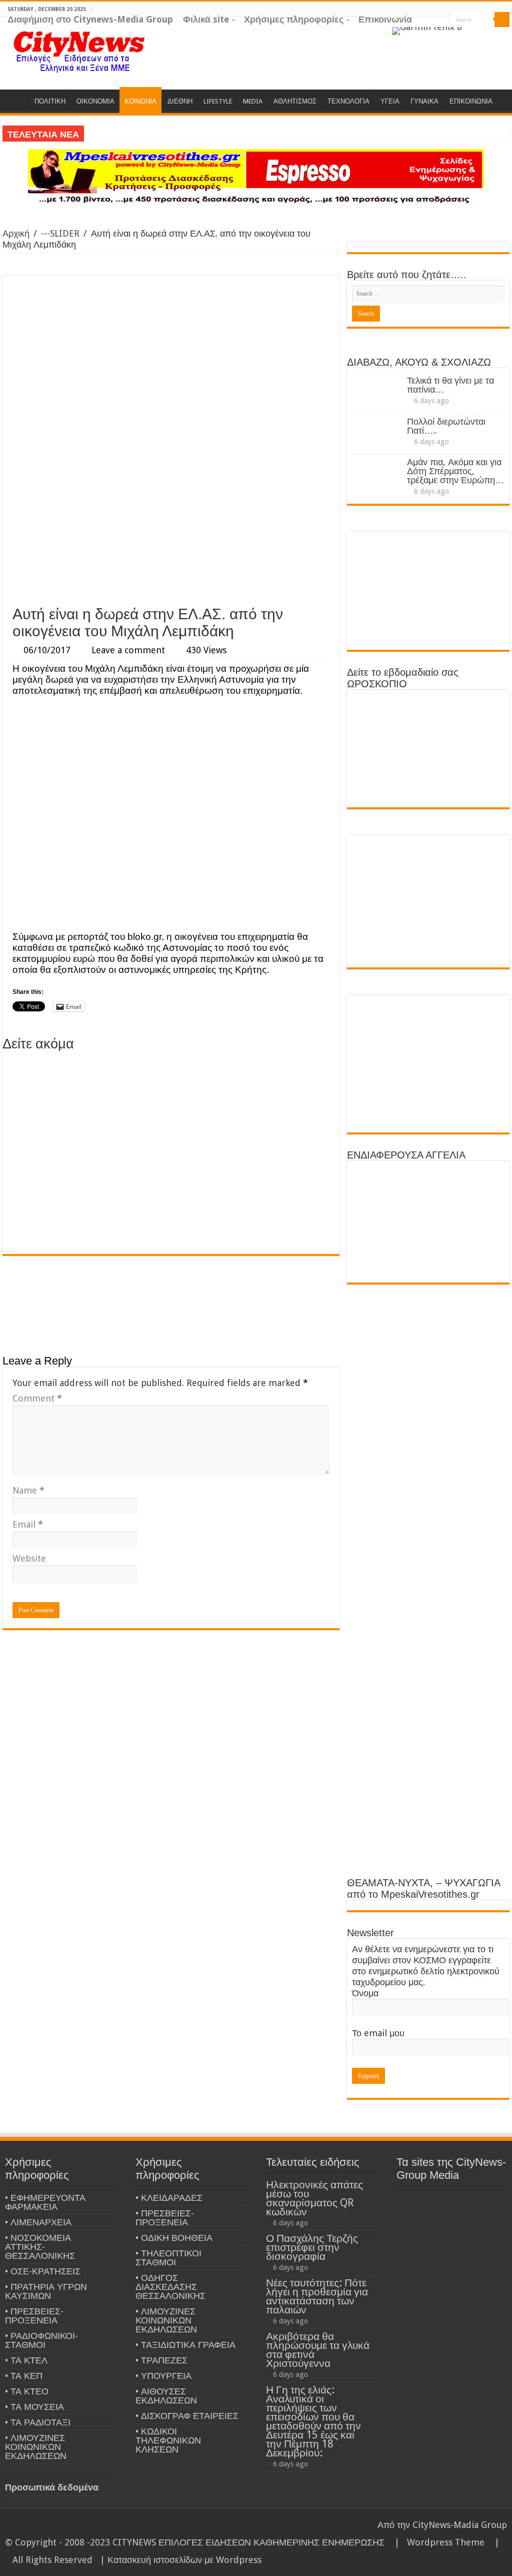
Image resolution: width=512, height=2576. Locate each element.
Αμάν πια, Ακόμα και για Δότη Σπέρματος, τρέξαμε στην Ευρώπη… (455, 471)
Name (28, 1490)
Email (28, 1524)
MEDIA (253, 101)
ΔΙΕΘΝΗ (180, 101)
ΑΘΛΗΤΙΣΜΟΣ (295, 101)
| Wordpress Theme (437, 2542)
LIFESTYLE (218, 101)
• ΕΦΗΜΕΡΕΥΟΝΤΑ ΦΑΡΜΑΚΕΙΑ (45, 2202)
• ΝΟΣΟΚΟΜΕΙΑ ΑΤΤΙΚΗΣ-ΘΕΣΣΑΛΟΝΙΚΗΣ (40, 2247)
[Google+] (476, 35)
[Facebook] (486, 35)
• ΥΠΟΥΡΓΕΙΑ (163, 2376)
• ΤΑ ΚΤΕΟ (27, 2391)
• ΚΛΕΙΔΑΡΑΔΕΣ (169, 2198)
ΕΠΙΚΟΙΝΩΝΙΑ (471, 101)
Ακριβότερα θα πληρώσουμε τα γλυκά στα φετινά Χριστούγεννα (318, 2350)
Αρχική (16, 233)
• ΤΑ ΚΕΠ (24, 2376)
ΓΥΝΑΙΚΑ (424, 101)
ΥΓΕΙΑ (390, 101)
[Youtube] (505, 35)
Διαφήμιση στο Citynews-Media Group (90, 19)
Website (29, 1558)
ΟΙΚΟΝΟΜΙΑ (95, 101)
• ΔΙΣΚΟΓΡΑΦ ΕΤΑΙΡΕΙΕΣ (187, 2416)
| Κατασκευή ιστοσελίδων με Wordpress (181, 2560)
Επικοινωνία (385, 19)
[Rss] (467, 35)
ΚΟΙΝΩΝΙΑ (140, 101)
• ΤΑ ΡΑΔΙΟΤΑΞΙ (38, 2422)
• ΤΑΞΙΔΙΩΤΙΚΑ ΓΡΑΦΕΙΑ (185, 2345)
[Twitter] (495, 35)
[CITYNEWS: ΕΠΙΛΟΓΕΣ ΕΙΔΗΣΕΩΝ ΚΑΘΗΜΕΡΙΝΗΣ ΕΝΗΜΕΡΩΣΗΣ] (80, 51)
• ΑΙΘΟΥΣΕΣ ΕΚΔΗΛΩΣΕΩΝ (166, 2396)
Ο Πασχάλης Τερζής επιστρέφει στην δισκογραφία (312, 2247)
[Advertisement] (171, 525)
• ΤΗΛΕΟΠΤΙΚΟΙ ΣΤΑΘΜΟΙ (168, 2258)
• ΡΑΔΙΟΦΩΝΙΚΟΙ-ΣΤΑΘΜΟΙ (41, 2340)
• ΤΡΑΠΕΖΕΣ (161, 2360)
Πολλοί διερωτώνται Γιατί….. (446, 426)
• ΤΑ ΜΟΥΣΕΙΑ (34, 2407)
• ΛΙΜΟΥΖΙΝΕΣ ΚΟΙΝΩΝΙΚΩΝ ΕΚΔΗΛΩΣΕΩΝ (36, 2447)
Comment (37, 1398)
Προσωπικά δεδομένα (52, 2487)
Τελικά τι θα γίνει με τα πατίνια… (450, 385)
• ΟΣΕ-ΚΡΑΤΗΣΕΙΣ (43, 2271)
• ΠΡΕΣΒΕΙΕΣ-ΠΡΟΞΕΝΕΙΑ (34, 2316)
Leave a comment (128, 650)
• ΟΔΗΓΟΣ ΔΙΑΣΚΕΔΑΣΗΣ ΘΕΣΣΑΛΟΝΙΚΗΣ (170, 2287)
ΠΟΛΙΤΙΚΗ (50, 101)
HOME (15, 100)
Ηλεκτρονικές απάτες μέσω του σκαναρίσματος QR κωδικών (314, 2198)
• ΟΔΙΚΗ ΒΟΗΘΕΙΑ (174, 2238)
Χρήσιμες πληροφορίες (294, 19)
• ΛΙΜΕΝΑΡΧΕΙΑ (38, 2222)
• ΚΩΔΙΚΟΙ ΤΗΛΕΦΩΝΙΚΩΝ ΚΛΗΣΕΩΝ (168, 2440)
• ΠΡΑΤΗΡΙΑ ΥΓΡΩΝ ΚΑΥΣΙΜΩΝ (46, 2291)
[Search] (502, 20)
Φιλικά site (206, 19)
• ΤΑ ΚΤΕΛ (26, 2360)
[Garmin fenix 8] (427, 30)
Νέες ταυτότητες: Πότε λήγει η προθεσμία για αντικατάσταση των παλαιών (317, 2296)
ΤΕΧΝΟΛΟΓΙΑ (348, 101)
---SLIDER (60, 233)
